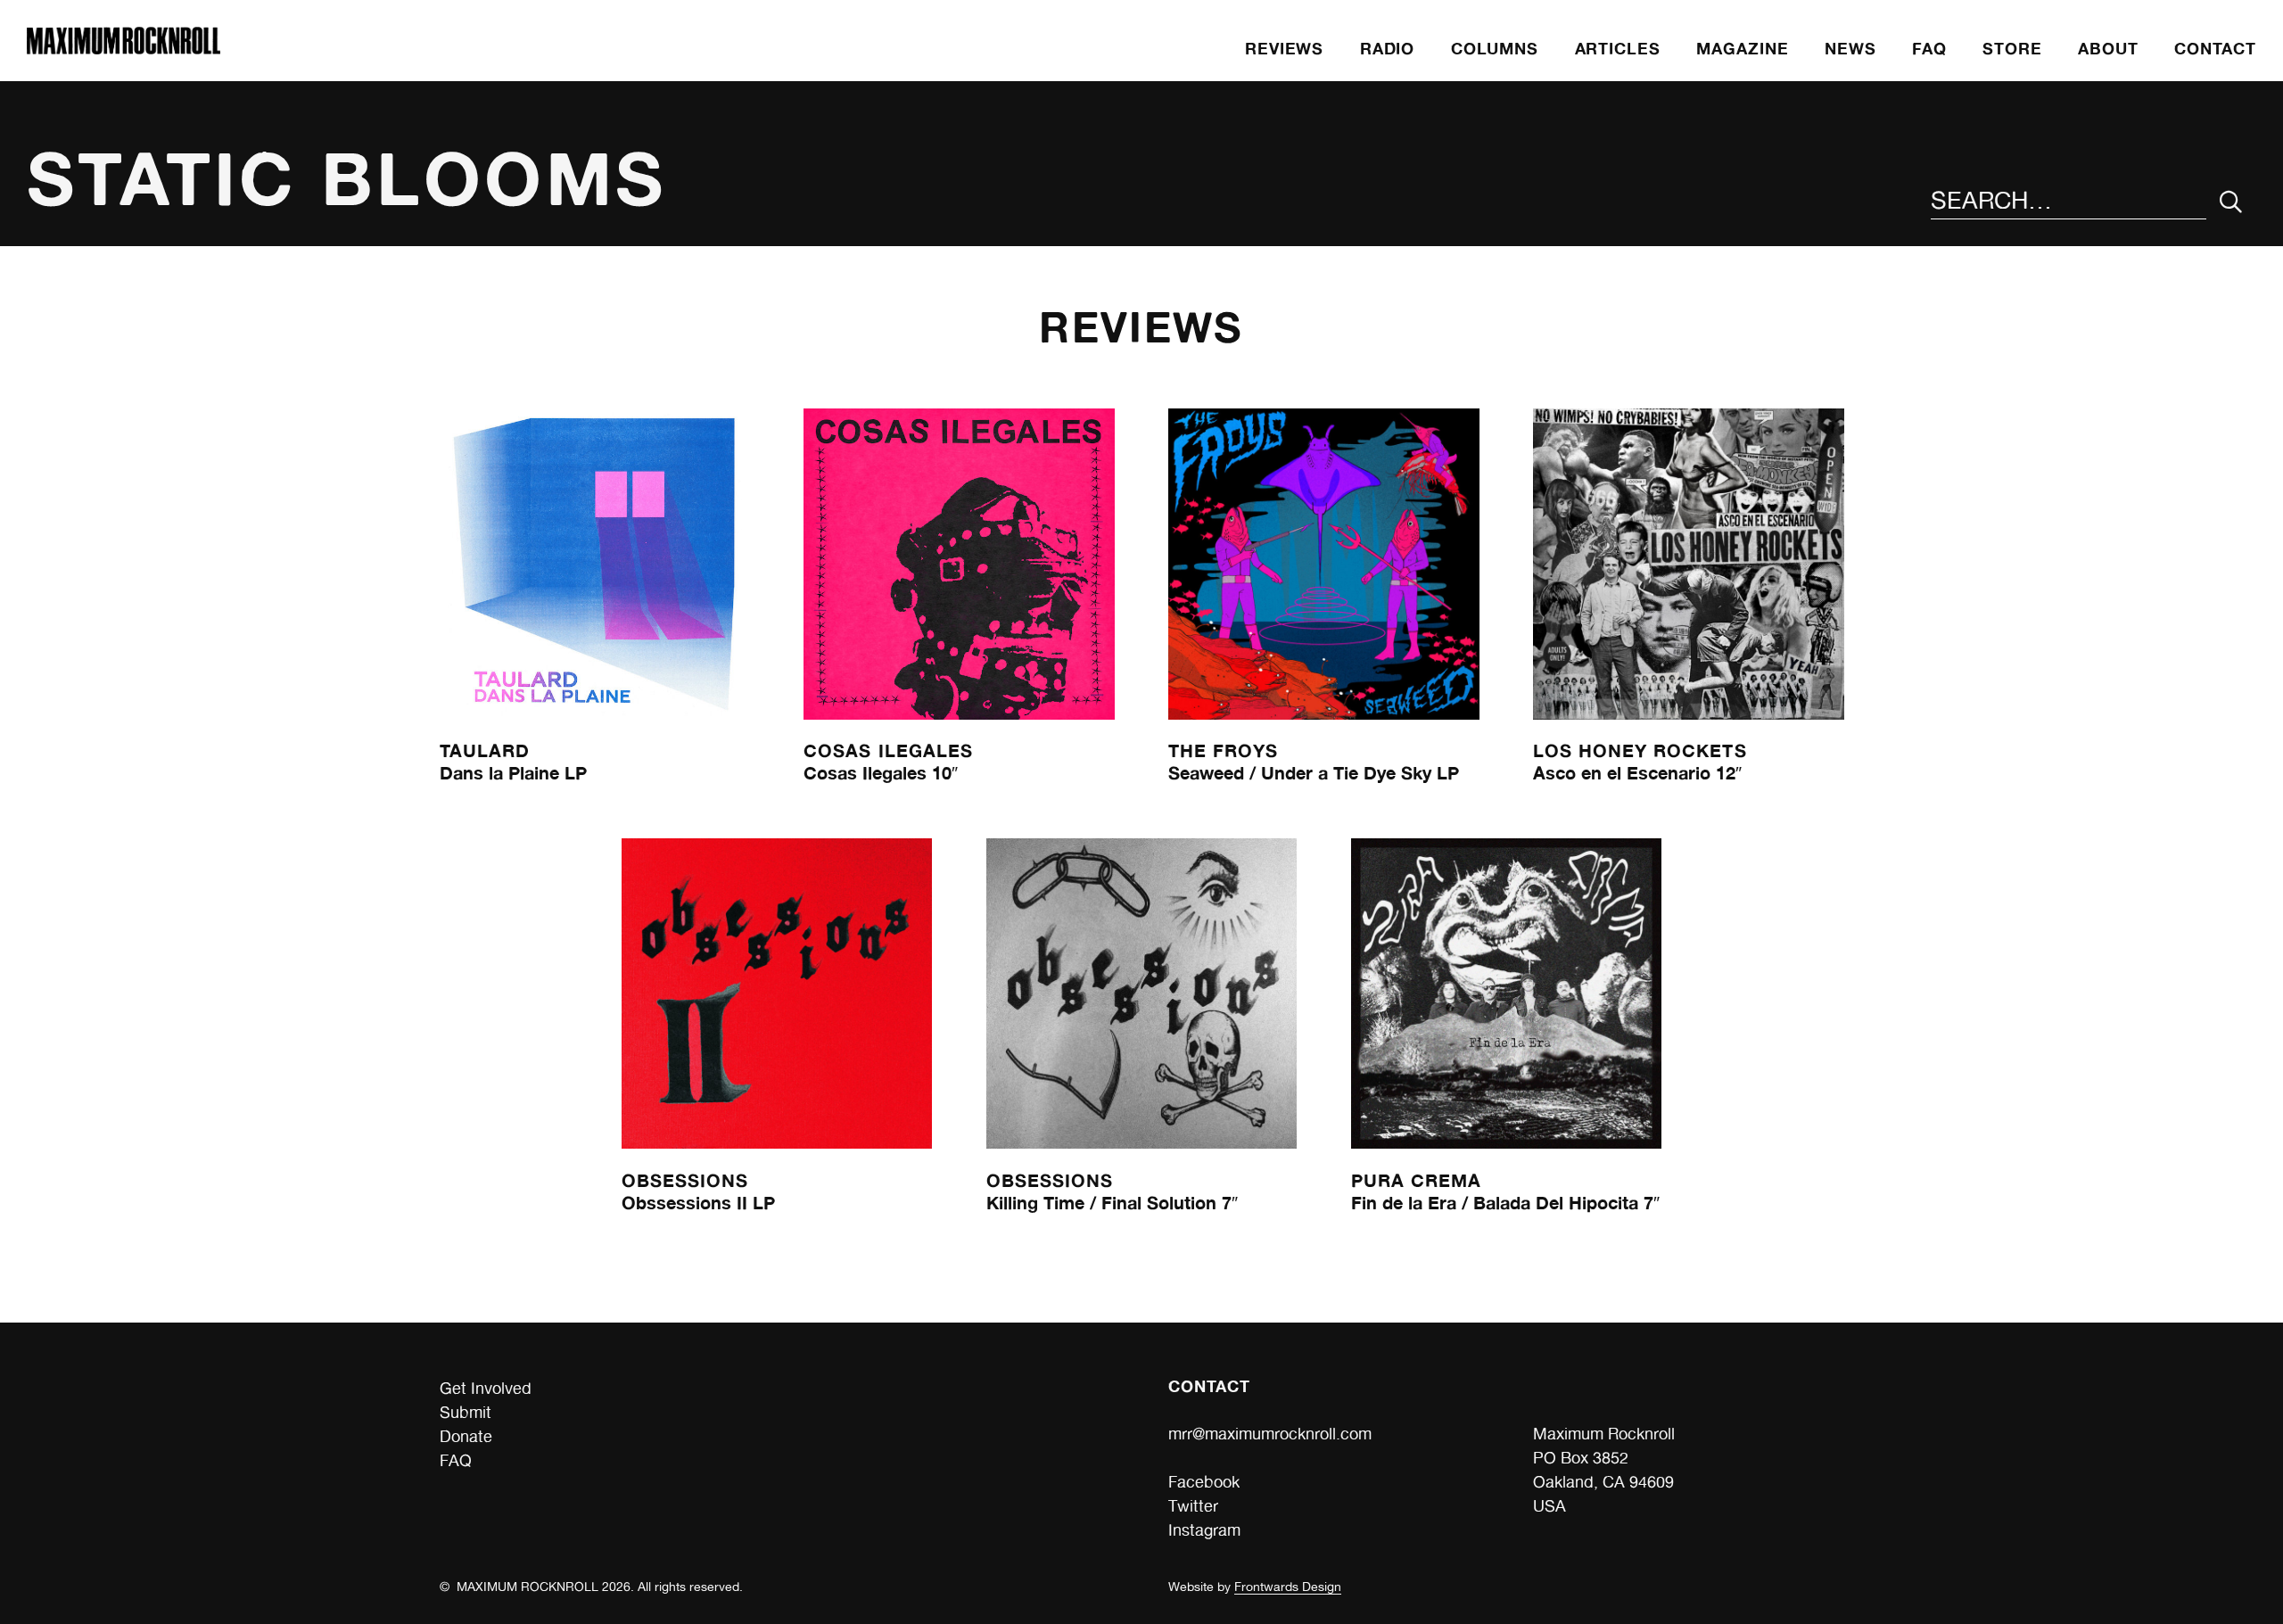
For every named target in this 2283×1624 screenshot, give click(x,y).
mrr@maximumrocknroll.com (1270, 1434)
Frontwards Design (1288, 1587)
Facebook (1204, 1482)
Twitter (1193, 1506)
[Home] (123, 49)
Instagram (1204, 1530)
